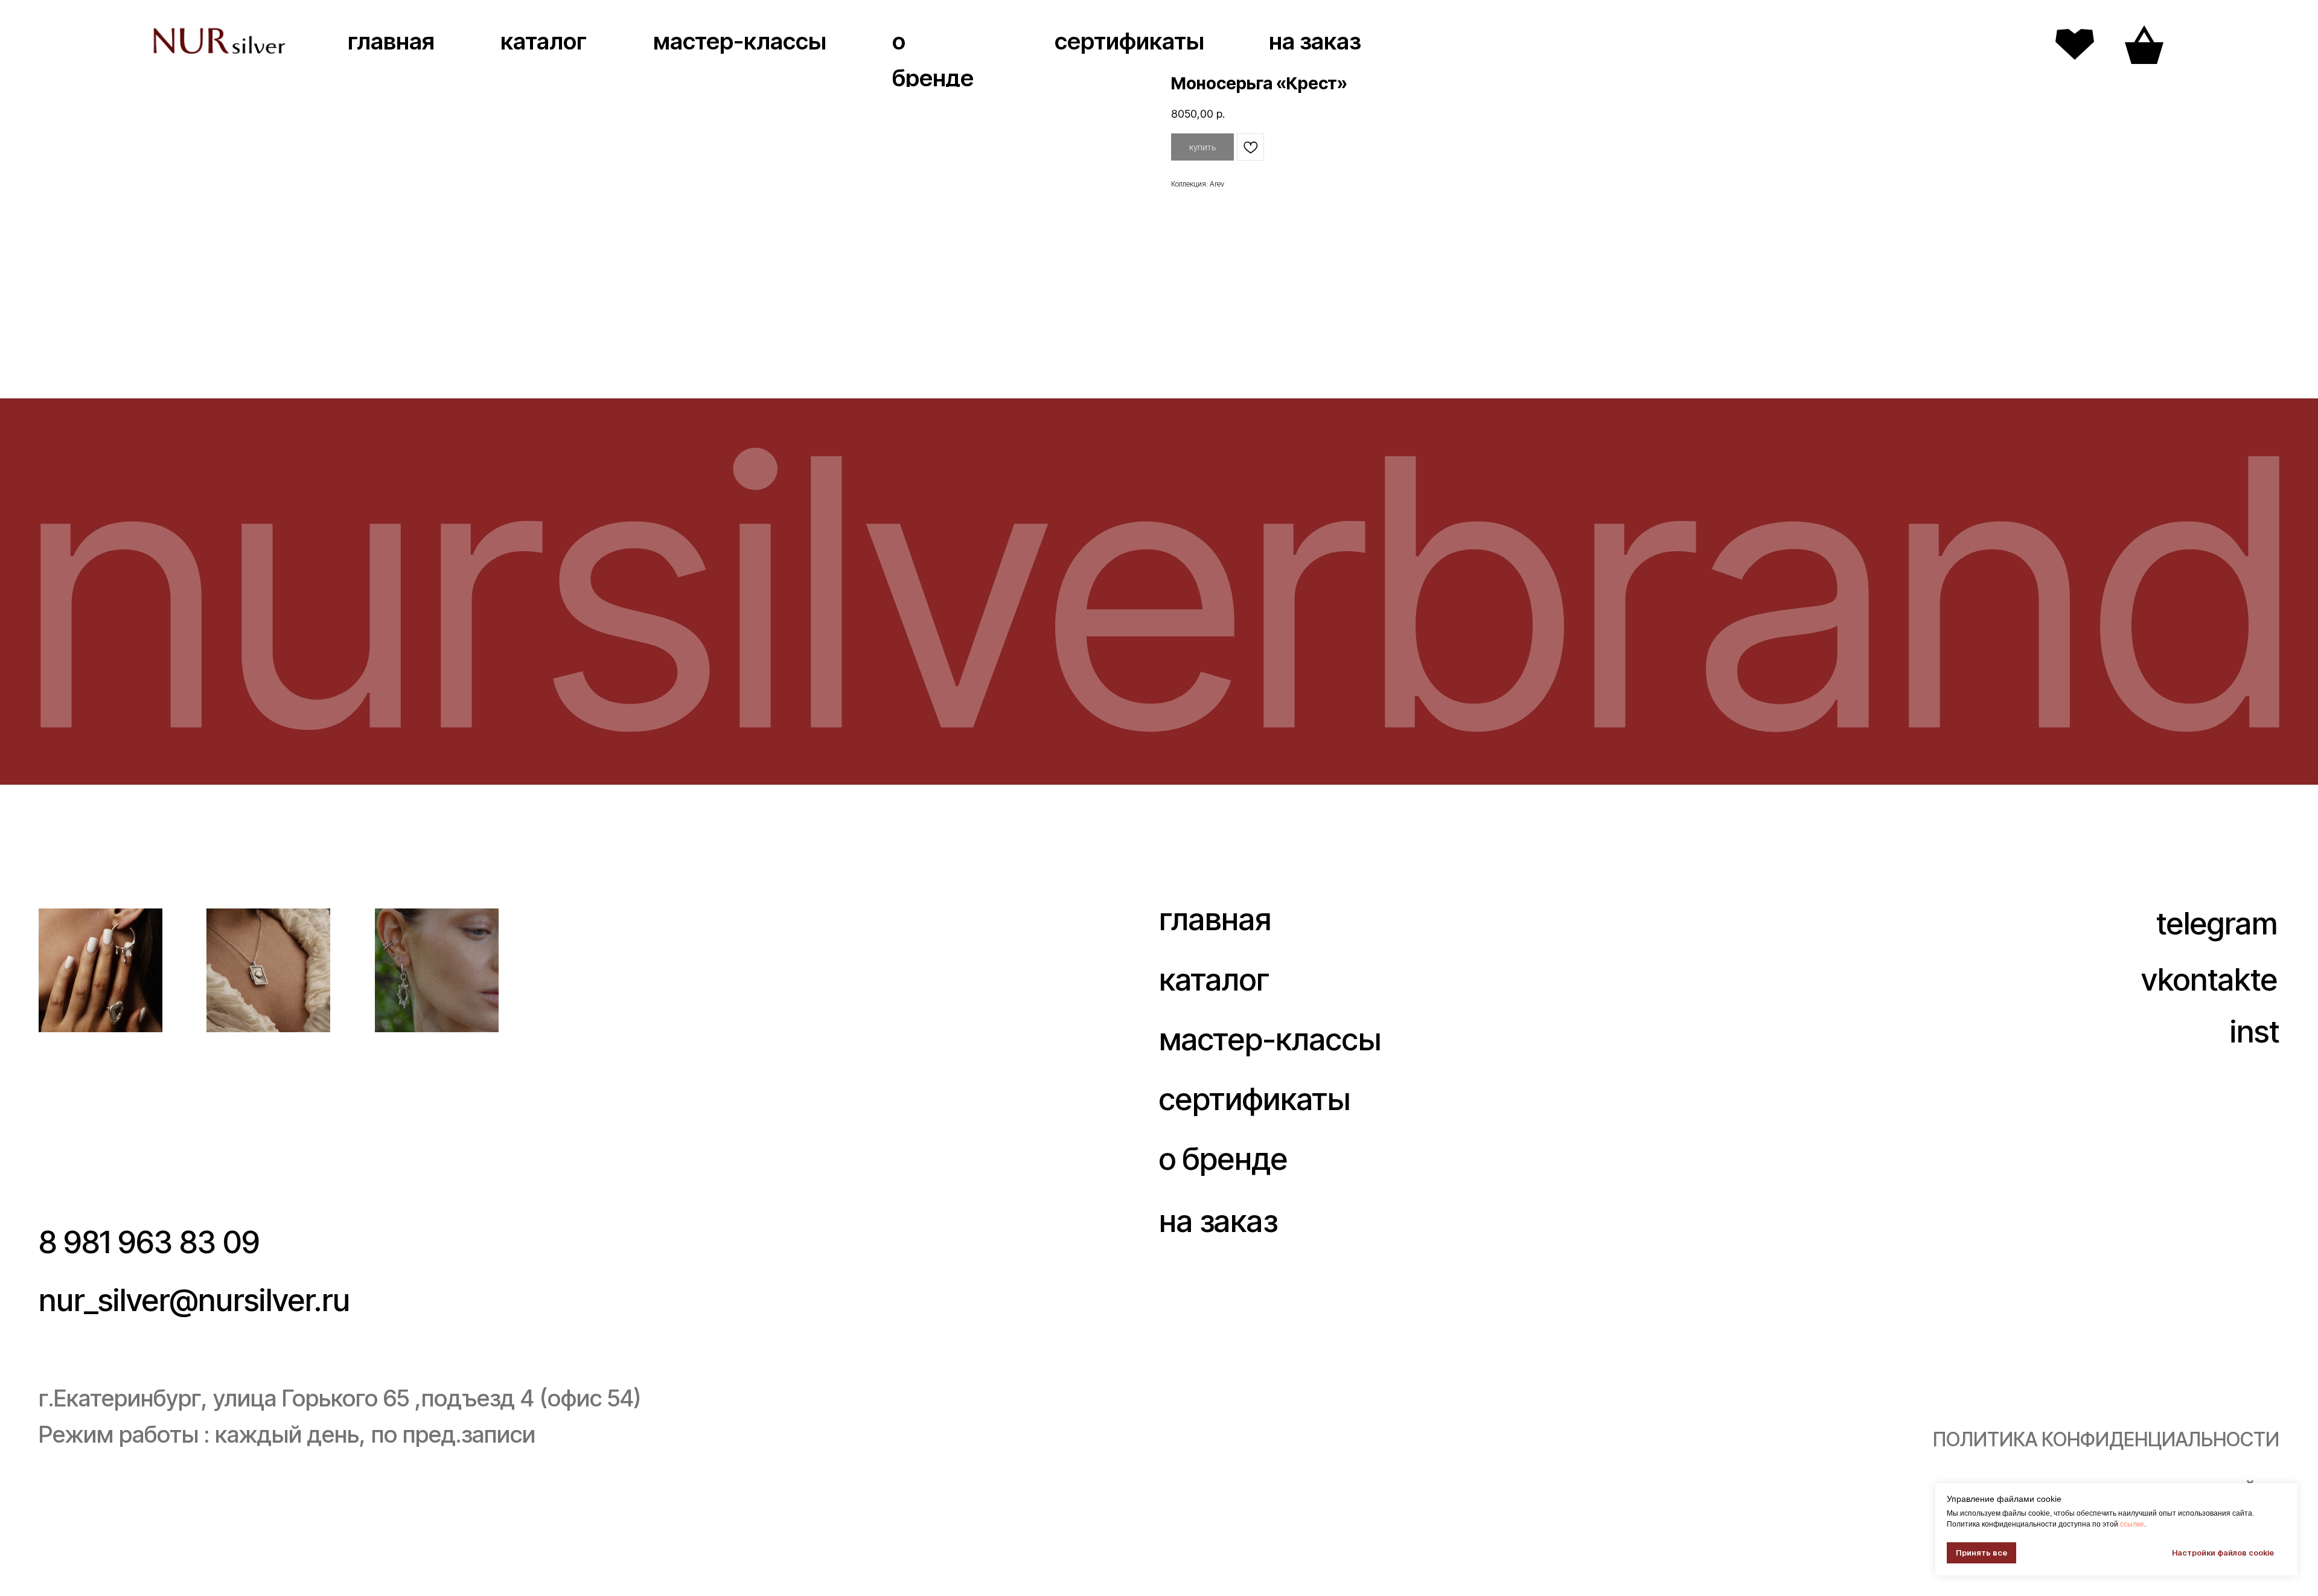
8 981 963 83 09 (149, 1242)
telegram (2217, 923)
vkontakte (2209, 979)
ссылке (2132, 1524)
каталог (544, 41)
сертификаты (1129, 41)
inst (2255, 1031)
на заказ (1315, 41)
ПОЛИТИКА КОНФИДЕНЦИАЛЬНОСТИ (2106, 1439)
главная (391, 41)
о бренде (1223, 1158)
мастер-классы (740, 41)
